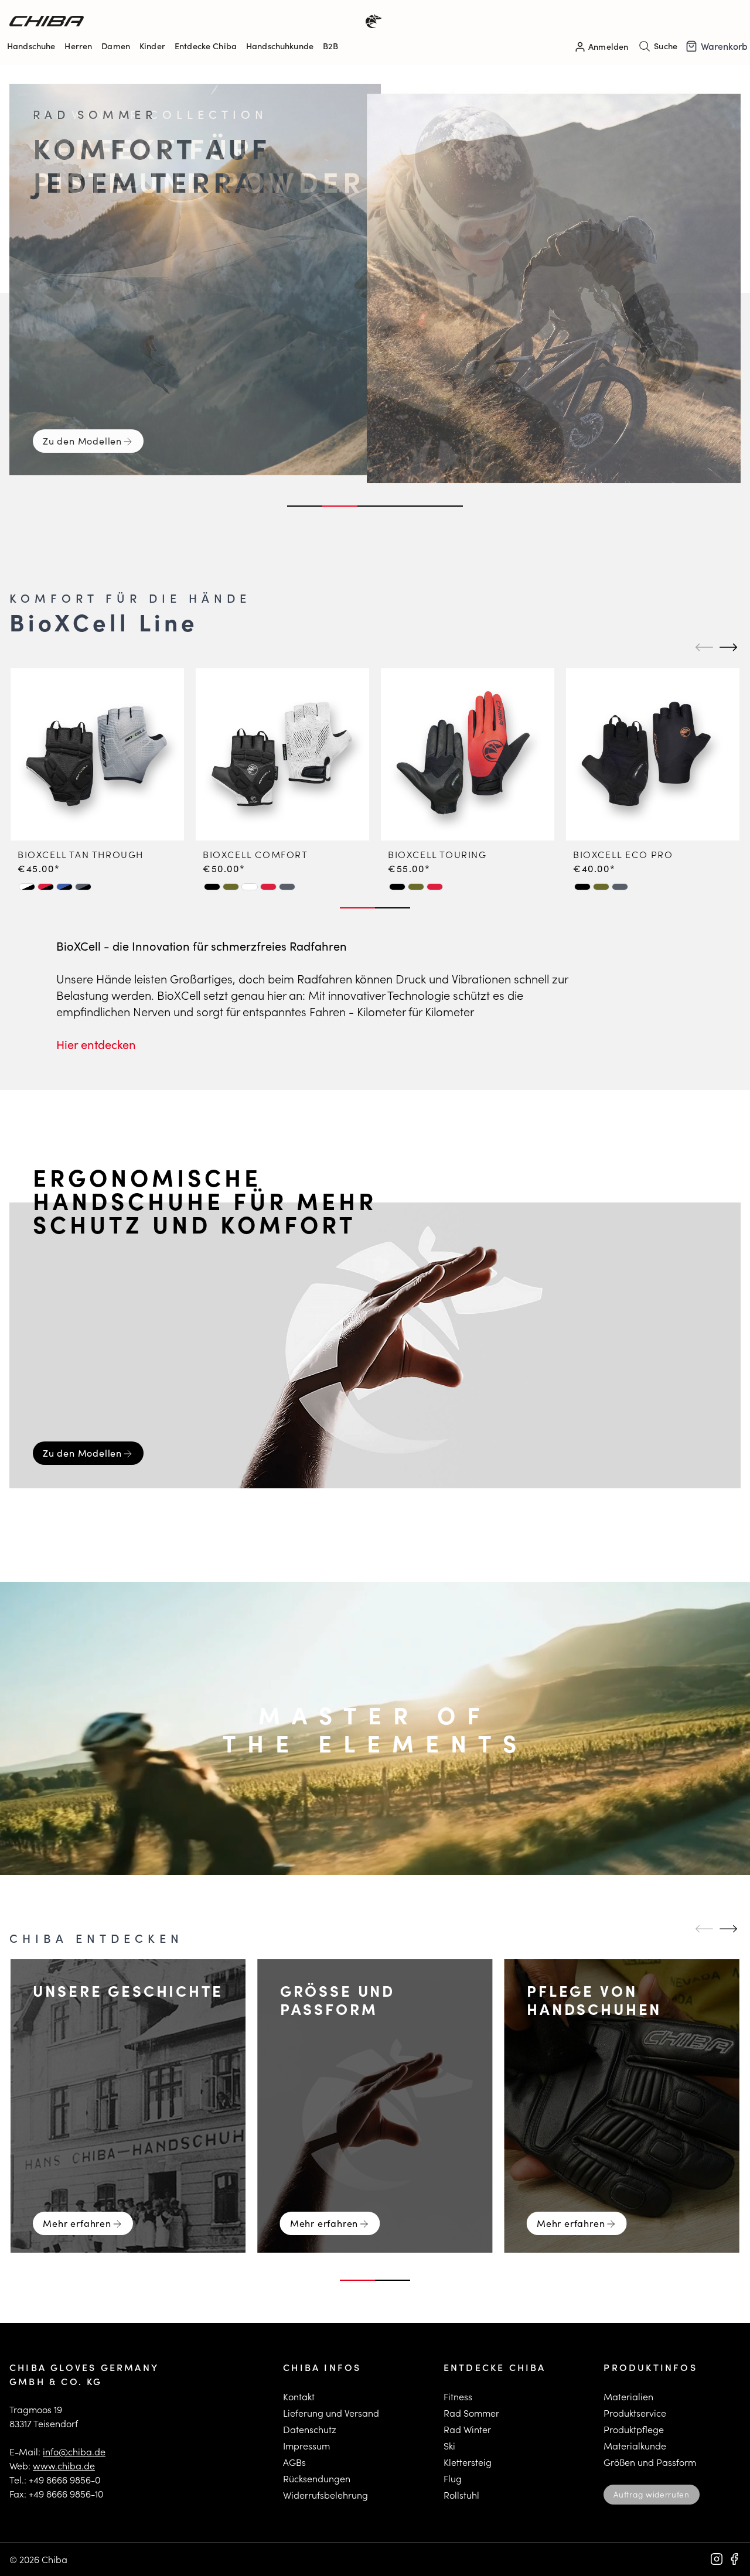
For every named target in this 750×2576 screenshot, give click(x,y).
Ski (449, 2446)
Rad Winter (467, 2429)
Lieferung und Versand (331, 2413)
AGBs (294, 2462)
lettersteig (470, 2462)
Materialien (628, 2396)
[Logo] (192, 21)
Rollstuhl (461, 2495)
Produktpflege (634, 2429)
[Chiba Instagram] (717, 2559)
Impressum (306, 2446)
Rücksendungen (317, 2478)
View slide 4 (410, 506)
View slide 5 (445, 506)
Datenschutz (310, 2429)
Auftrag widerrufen (651, 2494)
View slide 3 (375, 506)
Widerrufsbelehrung (325, 2495)
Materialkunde (635, 2446)
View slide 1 (305, 506)
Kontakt (299, 2396)
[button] (27, 887)
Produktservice (635, 2413)
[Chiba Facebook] (734, 2559)
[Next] (727, 647)
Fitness (458, 2396)
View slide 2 (340, 506)
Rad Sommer (471, 2413)
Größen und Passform (650, 2462)
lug (455, 2478)
